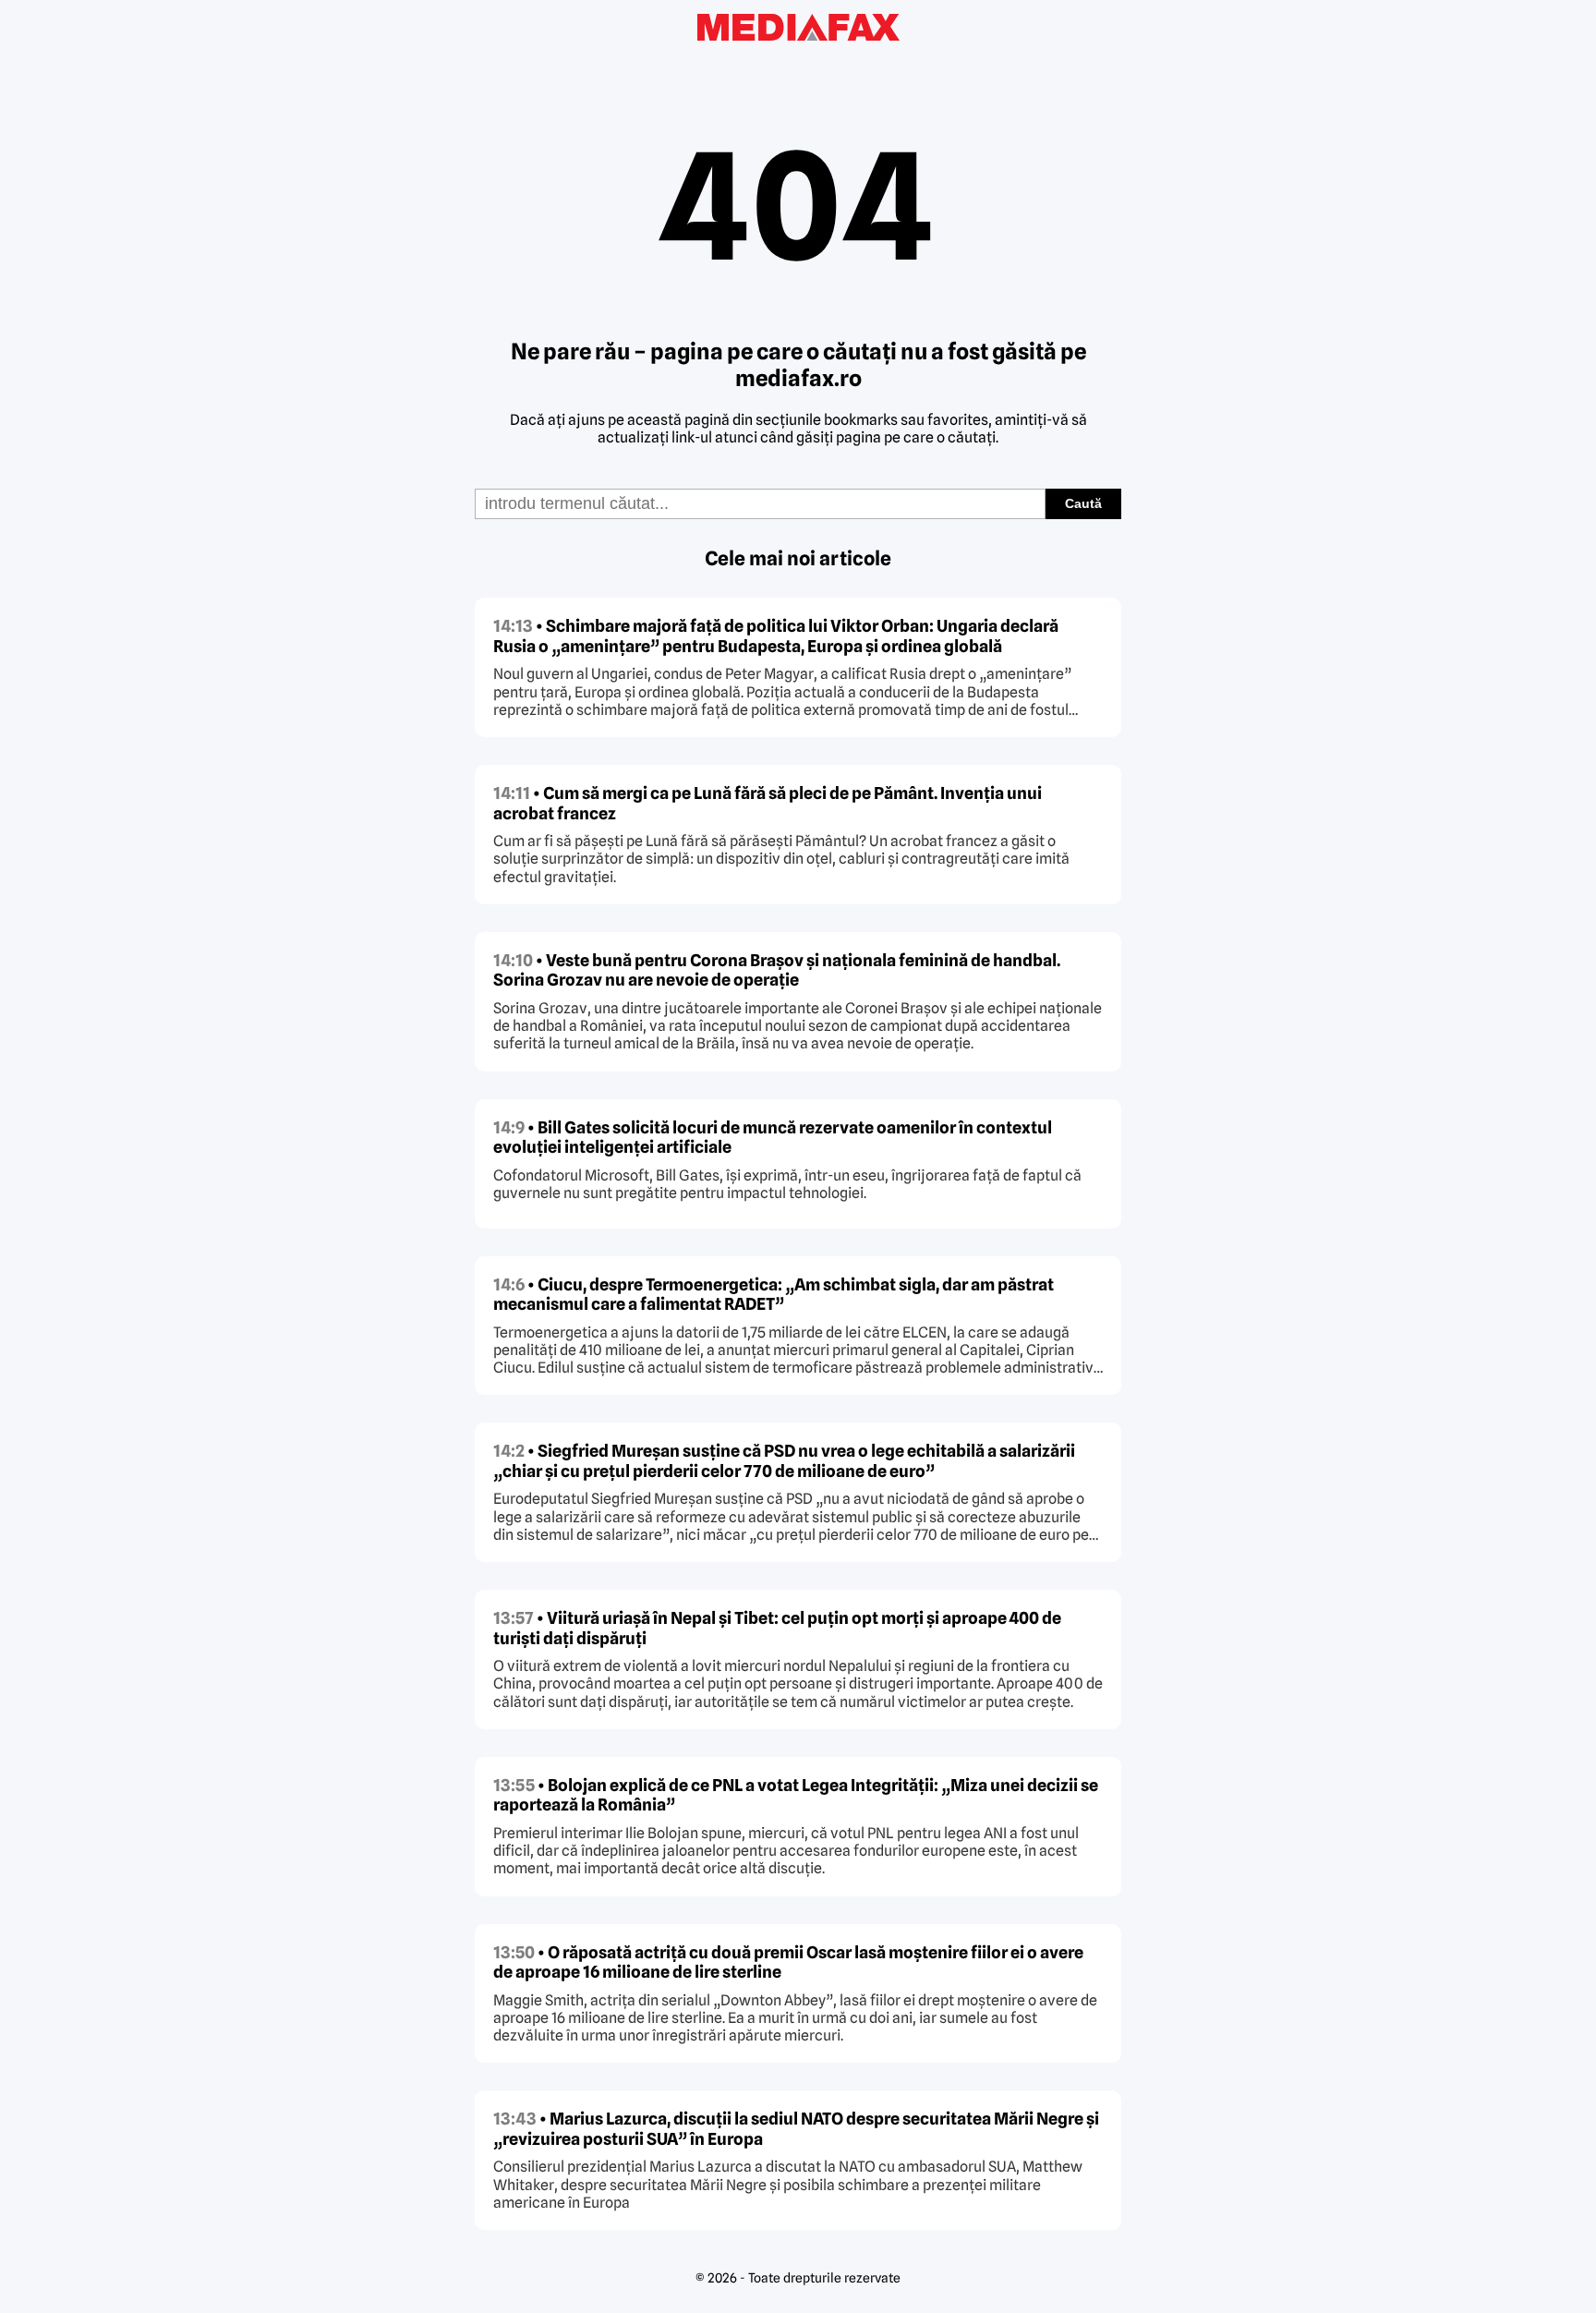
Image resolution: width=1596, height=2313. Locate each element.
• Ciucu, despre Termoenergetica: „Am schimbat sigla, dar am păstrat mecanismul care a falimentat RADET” (774, 1295)
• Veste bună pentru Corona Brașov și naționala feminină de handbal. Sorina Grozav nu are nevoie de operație (777, 970)
